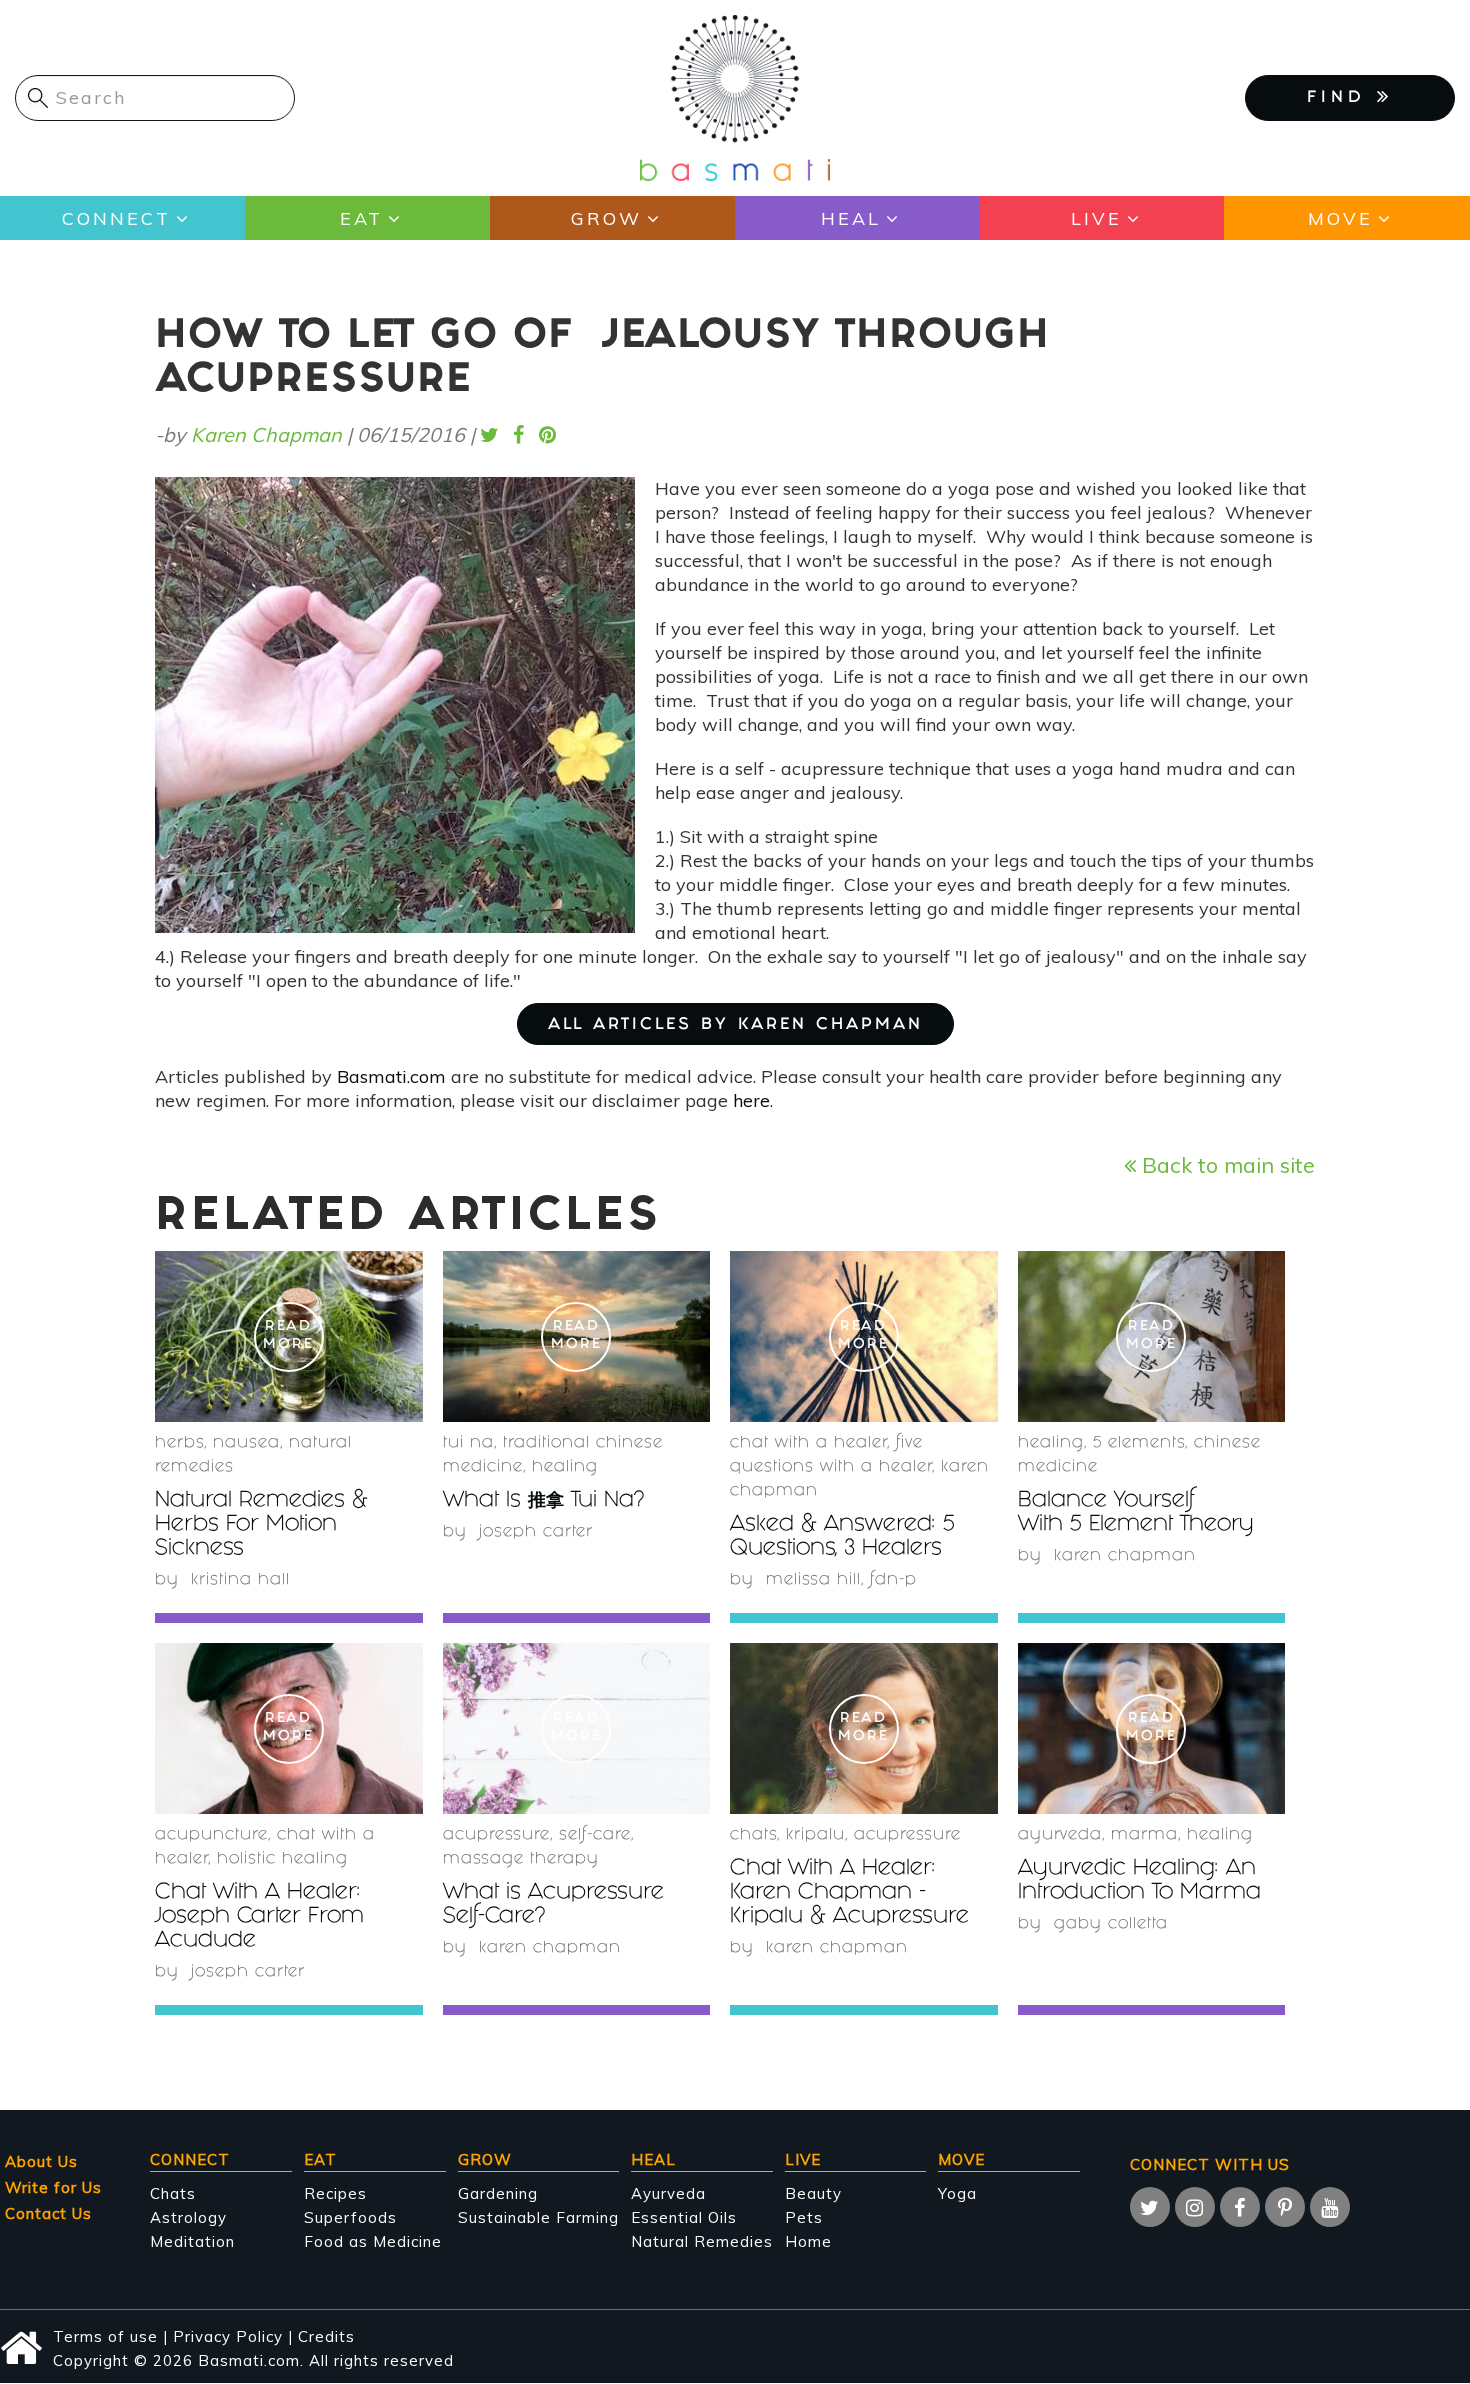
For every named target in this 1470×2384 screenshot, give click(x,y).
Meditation (192, 2241)
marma (1144, 1835)
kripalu (815, 1835)
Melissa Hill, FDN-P (841, 1580)
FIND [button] (1342, 98)
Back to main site (1225, 1164)
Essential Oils (684, 2217)
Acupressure (496, 1835)
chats (753, 1835)
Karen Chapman (266, 434)
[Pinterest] (1285, 2207)
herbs (179, 1443)
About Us (41, 2161)
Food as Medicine (373, 2241)
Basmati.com (391, 1076)
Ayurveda (1060, 1835)
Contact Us (48, 2213)
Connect (116, 218)
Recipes (335, 2193)
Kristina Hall (240, 1580)
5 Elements (1139, 1443)
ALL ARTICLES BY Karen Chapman (735, 1025)
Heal (851, 218)
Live (1096, 218)
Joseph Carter (536, 1532)
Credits (326, 2336)
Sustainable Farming (538, 2217)
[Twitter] (1150, 2207)
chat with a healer (808, 1443)
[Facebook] (1240, 2207)
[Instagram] (1195, 2207)
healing (565, 1467)
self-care (595, 1835)
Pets (804, 2217)
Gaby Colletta (1111, 1924)
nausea (246, 1443)
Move (1340, 218)
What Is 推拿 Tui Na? (543, 1501)
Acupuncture (211, 1835)
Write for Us (53, 2187)
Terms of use (105, 2336)
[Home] (735, 96)
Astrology (188, 2217)
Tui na (468, 1443)
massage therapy (521, 1859)
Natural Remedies (702, 2241)
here (751, 1100)
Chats (173, 2193)
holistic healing (282, 1859)
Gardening (498, 2193)
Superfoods (350, 2217)
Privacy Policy (228, 2336)
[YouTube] (1330, 2207)
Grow (606, 218)
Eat (361, 218)
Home (808, 2241)
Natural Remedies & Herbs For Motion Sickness (261, 1525)
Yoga (957, 2193)
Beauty (813, 2193)
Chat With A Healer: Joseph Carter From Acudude (259, 1917)
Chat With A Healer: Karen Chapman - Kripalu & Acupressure (849, 1893)
